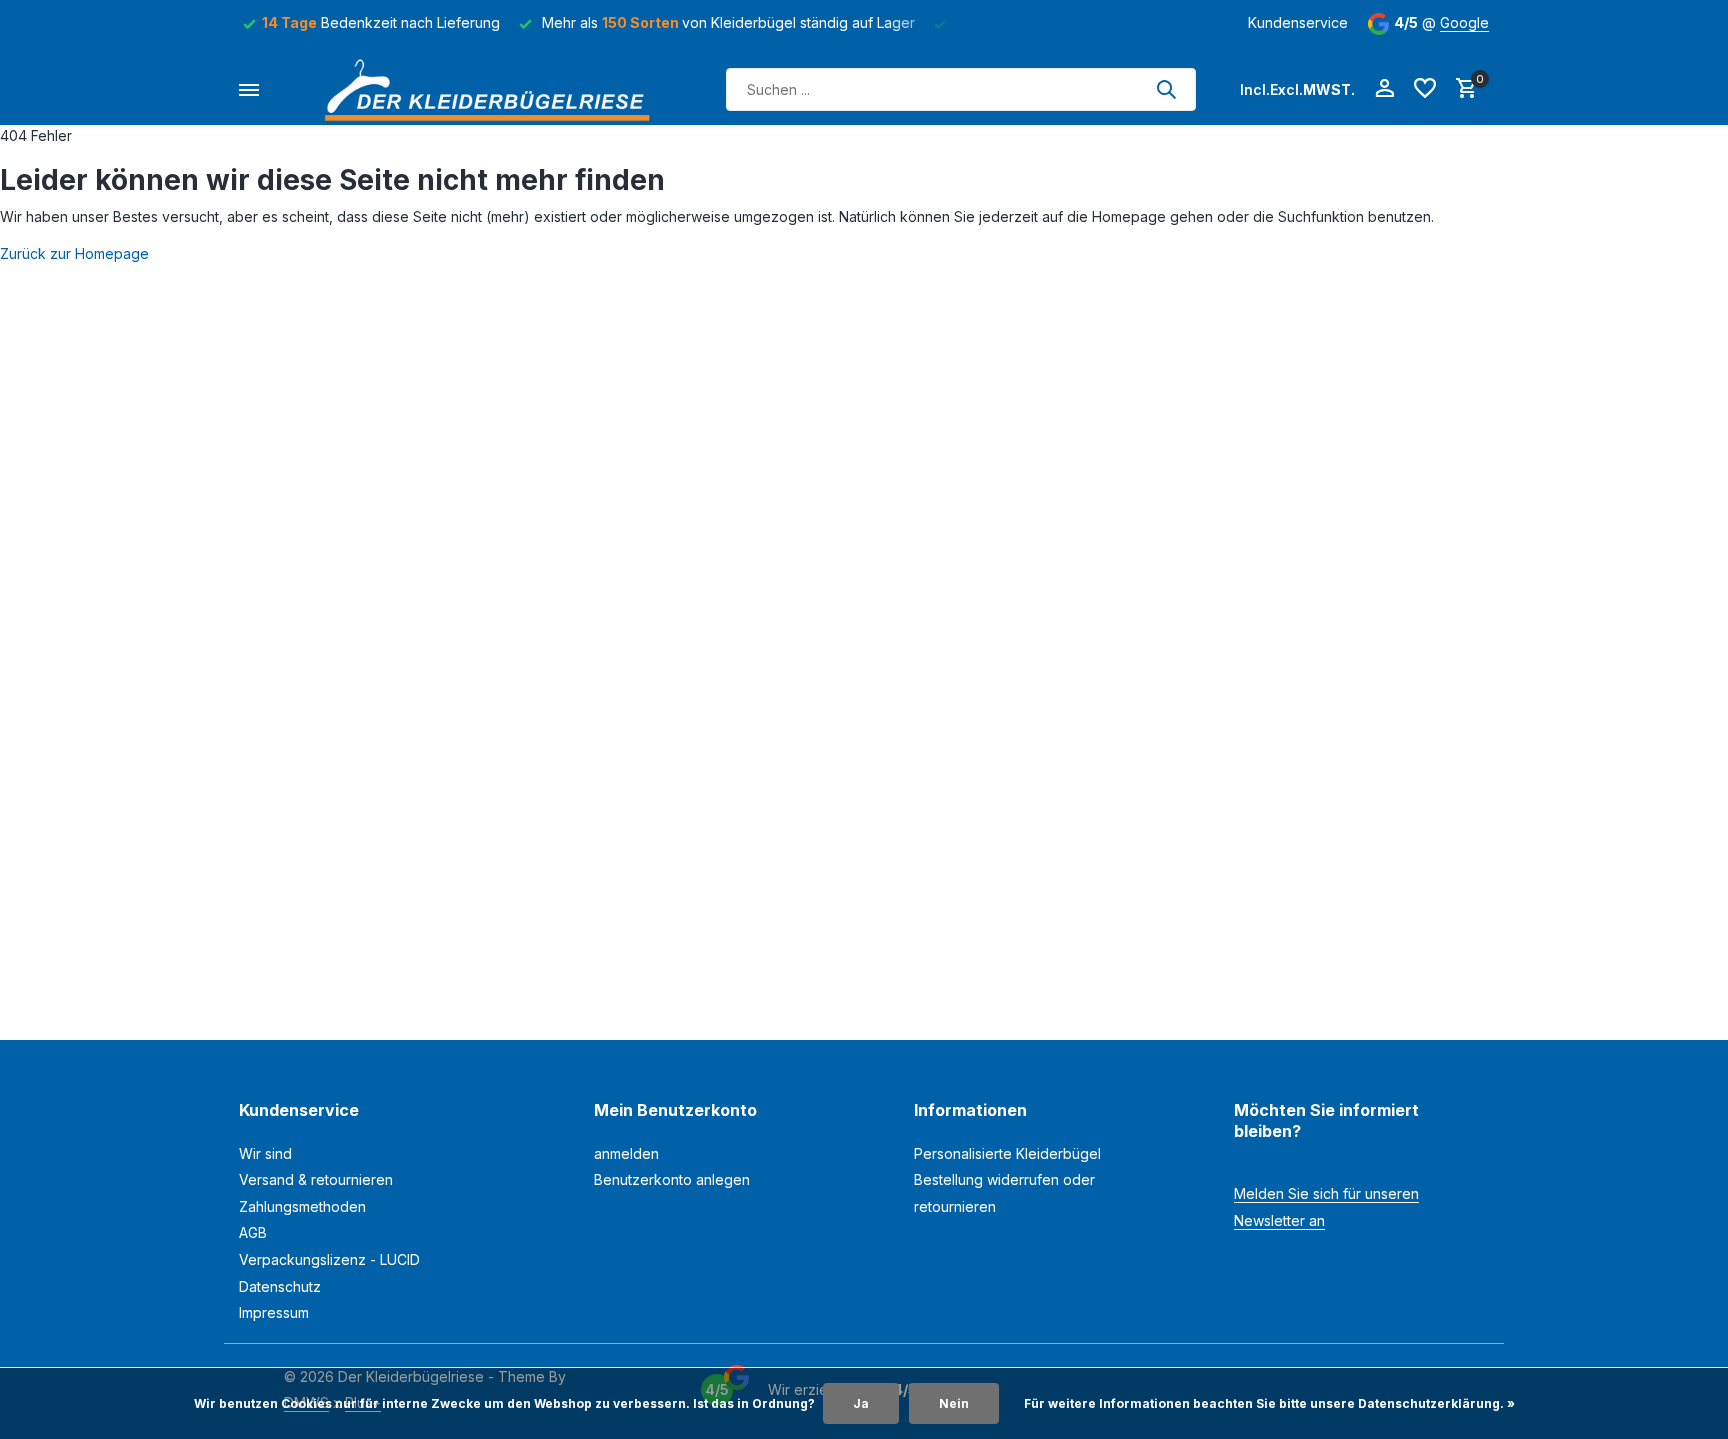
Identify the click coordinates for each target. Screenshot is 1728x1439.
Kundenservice (1298, 22)
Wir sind (265, 1153)
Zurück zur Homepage (74, 253)
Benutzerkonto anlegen (672, 1179)
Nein (954, 1403)
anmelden (626, 1153)
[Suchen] (1166, 89)
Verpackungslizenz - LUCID (329, 1259)
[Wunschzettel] (1425, 89)
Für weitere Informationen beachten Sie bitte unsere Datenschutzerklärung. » (1269, 1403)
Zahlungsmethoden (302, 1206)
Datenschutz (280, 1286)
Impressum (274, 1312)
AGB (253, 1232)
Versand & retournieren (316, 1179)
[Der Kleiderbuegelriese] (493, 89)
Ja (861, 1403)
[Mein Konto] (1384, 89)
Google (1464, 22)
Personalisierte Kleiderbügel (1007, 1153)
